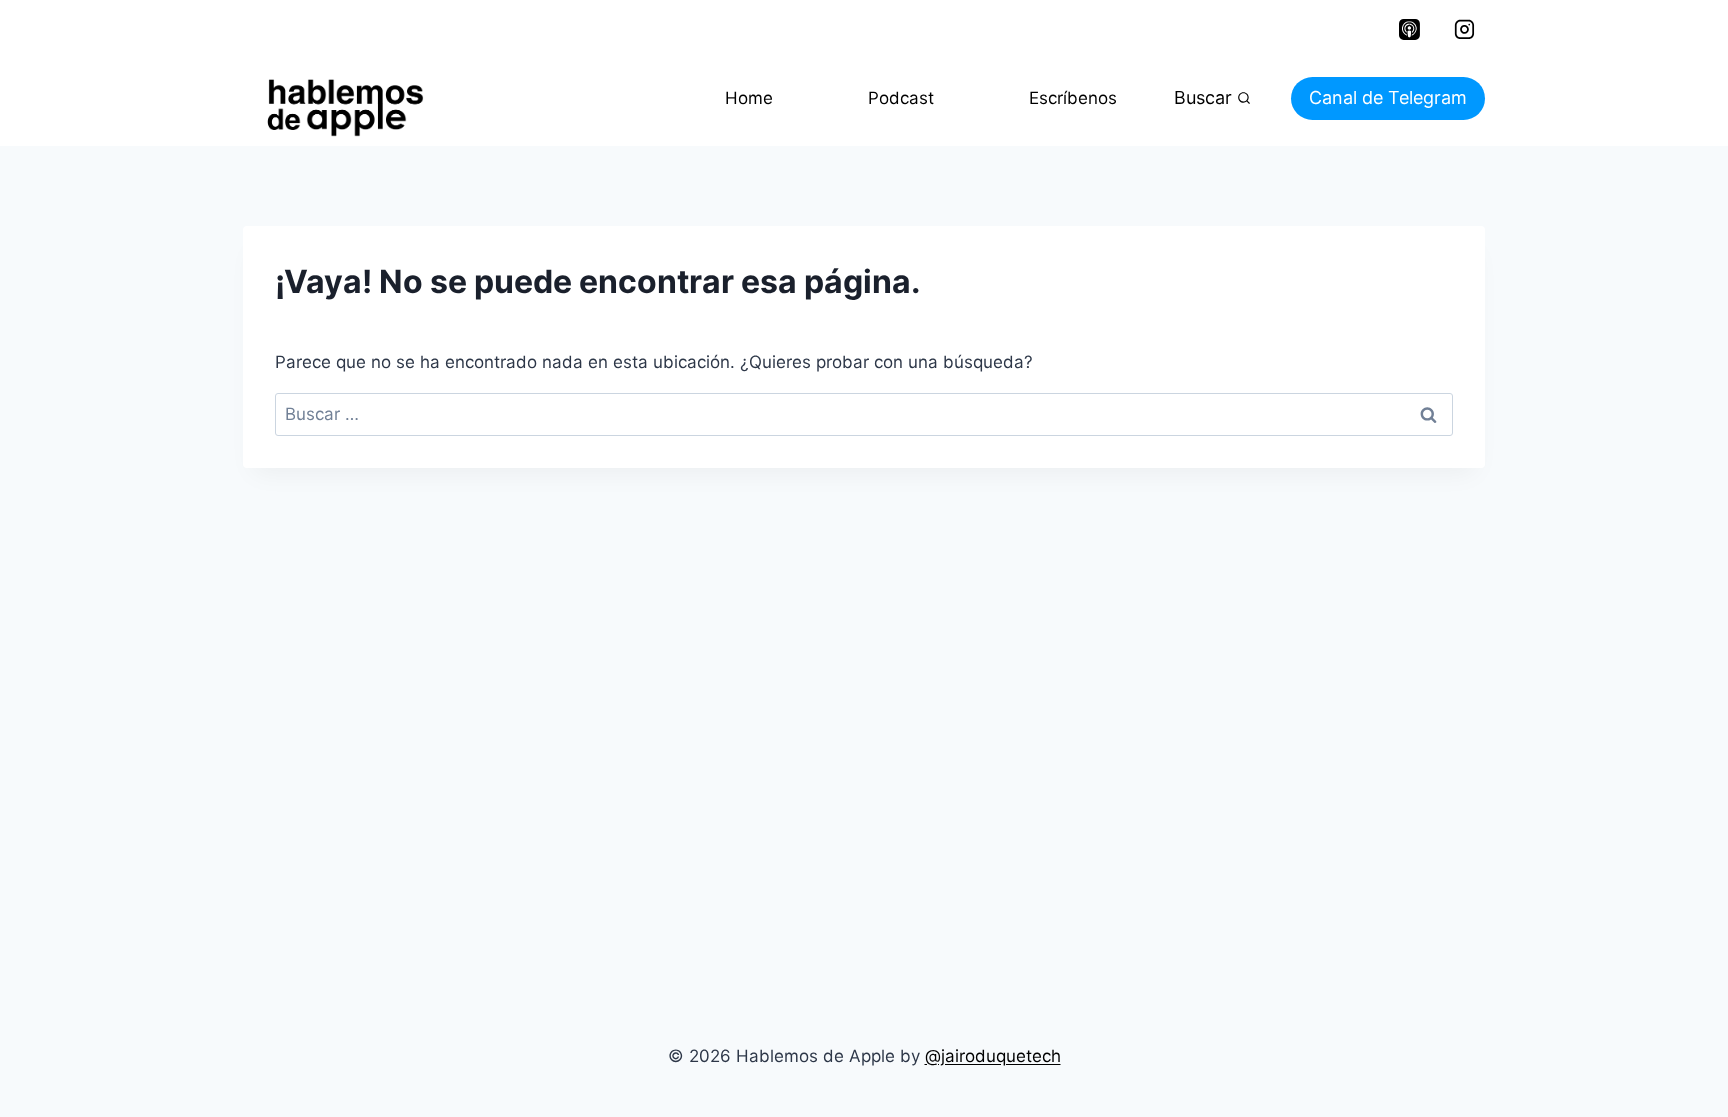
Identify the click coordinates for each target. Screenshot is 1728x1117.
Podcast (901, 98)
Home (749, 98)
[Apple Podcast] (1409, 30)
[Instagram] (1464, 30)
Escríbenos (1073, 98)
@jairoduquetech (993, 1056)
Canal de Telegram (1388, 97)
